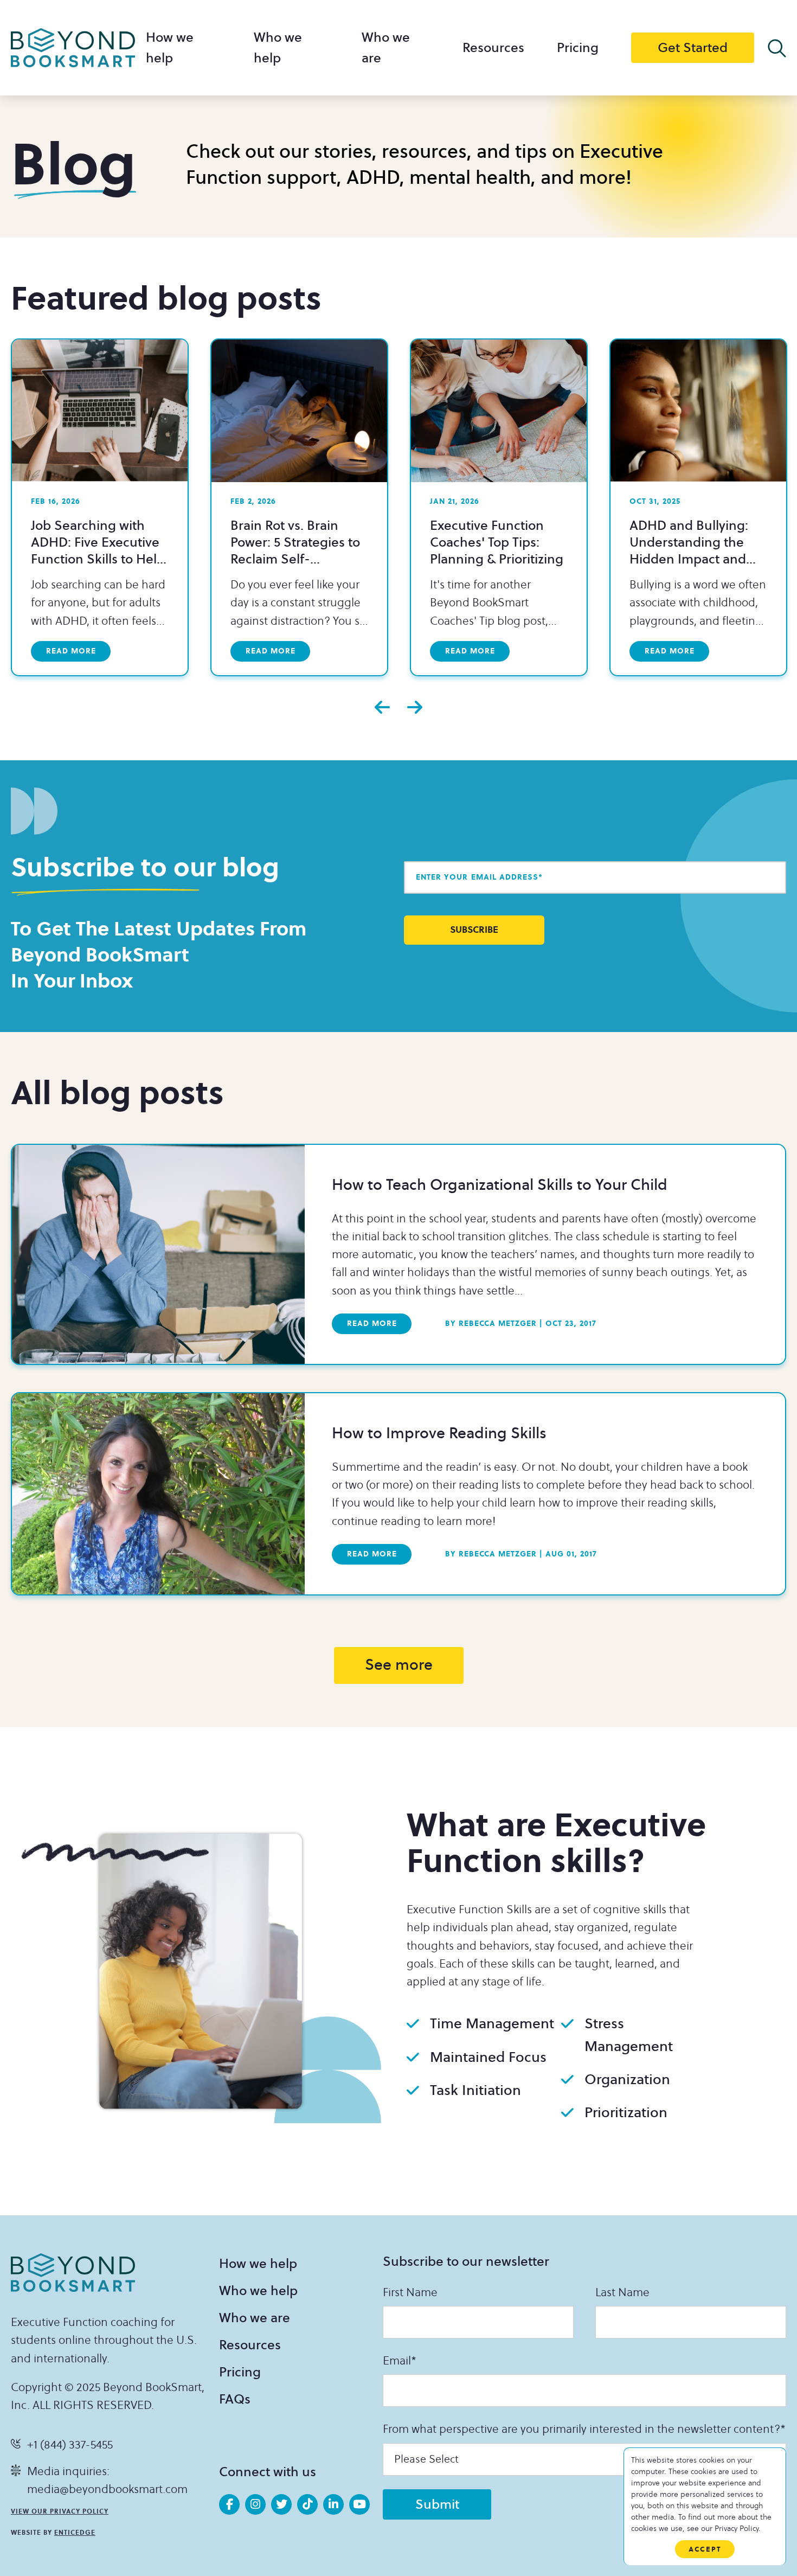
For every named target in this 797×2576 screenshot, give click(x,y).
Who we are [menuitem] (255, 2318)
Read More (372, 1324)
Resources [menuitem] (493, 48)
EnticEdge (75, 2533)
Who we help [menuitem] (258, 2291)
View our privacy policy (60, 2511)
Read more (71, 651)
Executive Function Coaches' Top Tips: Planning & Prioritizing (497, 542)
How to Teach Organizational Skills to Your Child (500, 1185)
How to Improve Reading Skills (439, 1434)
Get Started (693, 48)
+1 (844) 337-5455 (70, 2445)
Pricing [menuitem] (578, 48)
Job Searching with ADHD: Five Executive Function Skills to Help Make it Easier (98, 551)
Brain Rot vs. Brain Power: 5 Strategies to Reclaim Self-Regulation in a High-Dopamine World (295, 559)
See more (399, 1665)
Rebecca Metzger (491, 1324)
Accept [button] (705, 2549)
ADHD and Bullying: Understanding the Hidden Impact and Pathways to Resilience (697, 551)
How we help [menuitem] (258, 2264)
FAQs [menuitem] (235, 2399)
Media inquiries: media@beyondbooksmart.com (107, 2481)
